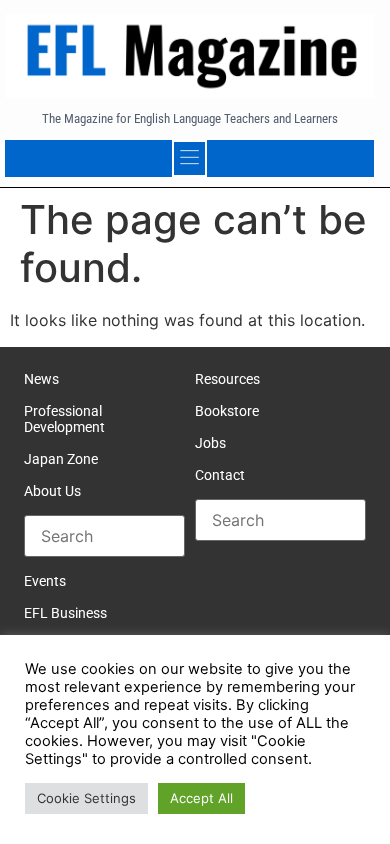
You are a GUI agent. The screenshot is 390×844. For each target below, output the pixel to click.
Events (45, 581)
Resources (227, 379)
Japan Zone (61, 459)
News (41, 379)
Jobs (210, 443)
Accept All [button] (201, 798)
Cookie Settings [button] (86, 798)
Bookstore (227, 411)
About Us (52, 491)
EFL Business (65, 613)
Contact (220, 475)
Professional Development (64, 419)
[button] (190, 159)
